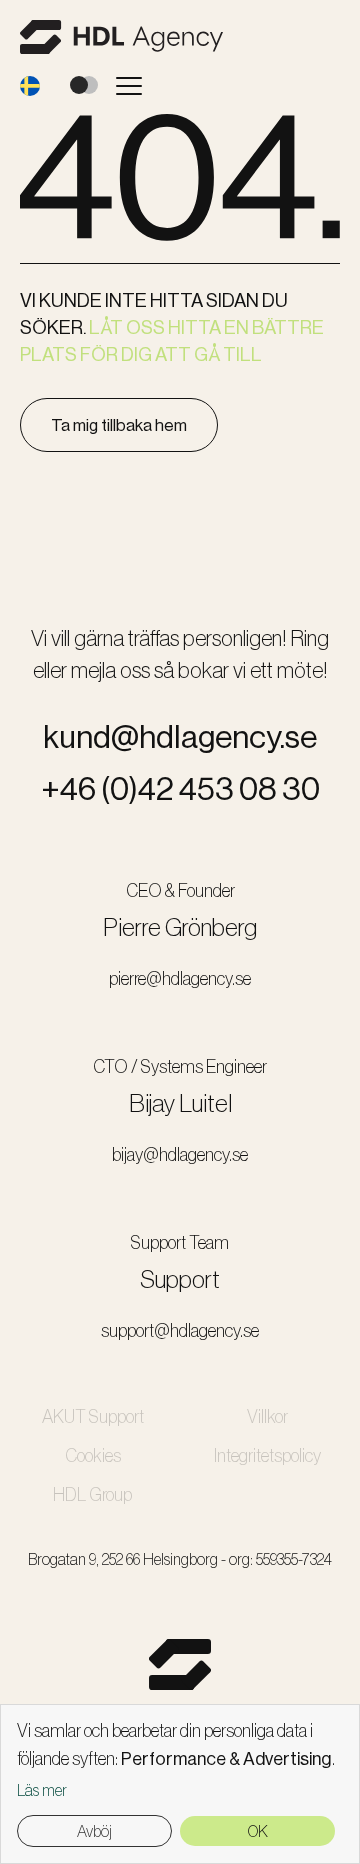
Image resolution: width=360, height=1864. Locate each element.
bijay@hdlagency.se (180, 1155)
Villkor (267, 1417)
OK (258, 1831)
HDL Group (92, 1495)
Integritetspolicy (267, 1456)
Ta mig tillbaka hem (119, 425)
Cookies (93, 1456)
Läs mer (42, 1790)
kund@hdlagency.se (180, 737)
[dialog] (180, 1784)
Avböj (94, 1831)
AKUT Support (93, 1417)
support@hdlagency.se (180, 1331)
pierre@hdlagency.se (180, 979)
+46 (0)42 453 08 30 (180, 789)
